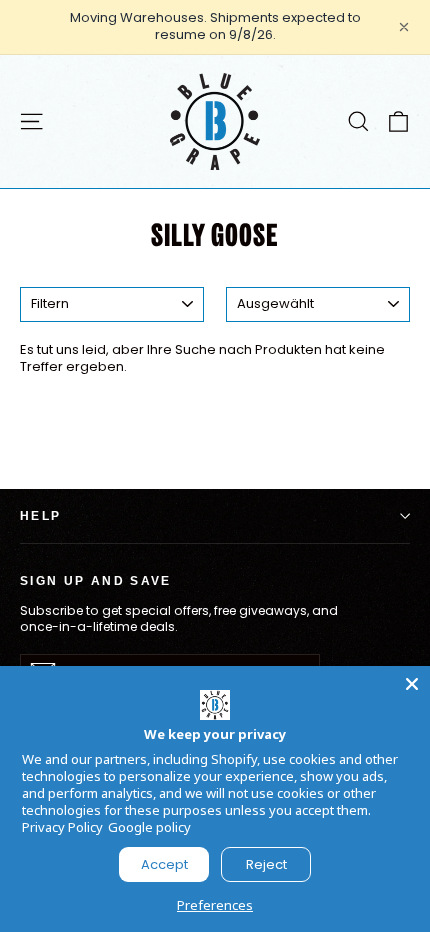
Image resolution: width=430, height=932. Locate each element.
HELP (40, 515)
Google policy (149, 827)
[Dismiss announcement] (404, 27)
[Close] (412, 684)
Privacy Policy (62, 827)
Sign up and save (96, 580)
